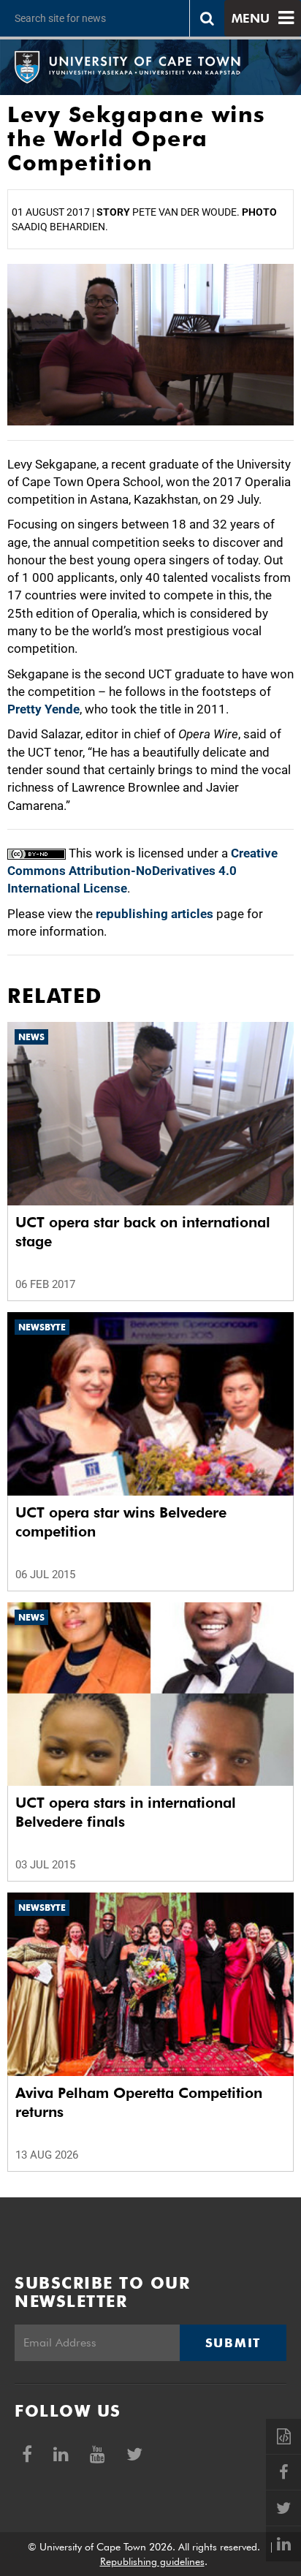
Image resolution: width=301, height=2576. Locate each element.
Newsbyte (42, 1327)
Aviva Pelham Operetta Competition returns (139, 2102)
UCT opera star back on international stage (143, 1232)
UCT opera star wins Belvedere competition (121, 1522)
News (31, 1037)
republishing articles (155, 914)
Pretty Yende (43, 709)
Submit (233, 2343)
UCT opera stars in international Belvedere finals (126, 1812)
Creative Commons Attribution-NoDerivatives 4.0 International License (142, 871)
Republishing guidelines (152, 2561)
